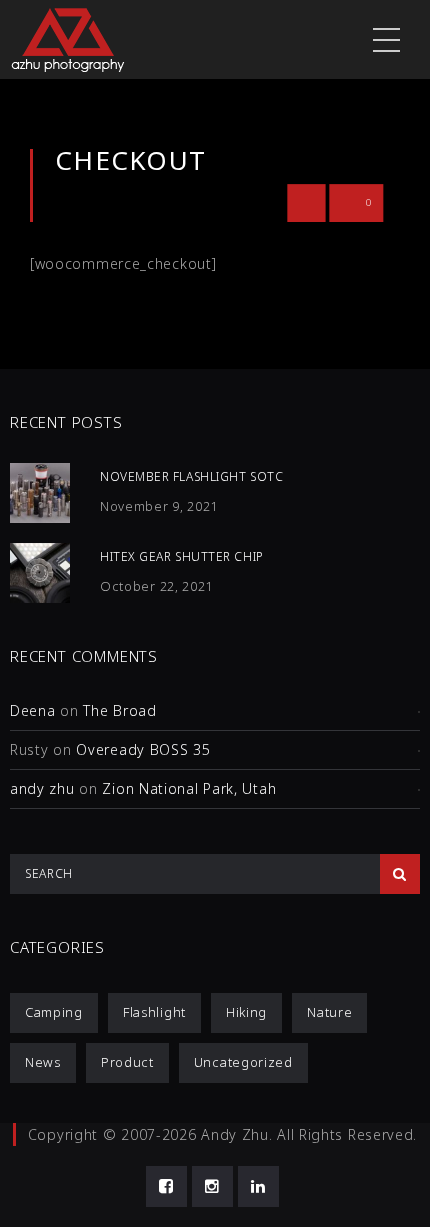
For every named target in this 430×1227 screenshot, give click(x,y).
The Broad (119, 710)
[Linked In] (258, 1186)
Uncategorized (243, 1062)
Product (127, 1062)
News (43, 1062)
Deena (33, 710)
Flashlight (154, 1012)
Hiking (246, 1012)
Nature (329, 1012)
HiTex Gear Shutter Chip (182, 556)
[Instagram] (212, 1186)
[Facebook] (166, 1186)
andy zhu (42, 788)
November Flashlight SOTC (191, 476)
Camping (54, 1012)
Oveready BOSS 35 (143, 749)
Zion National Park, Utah (189, 788)
